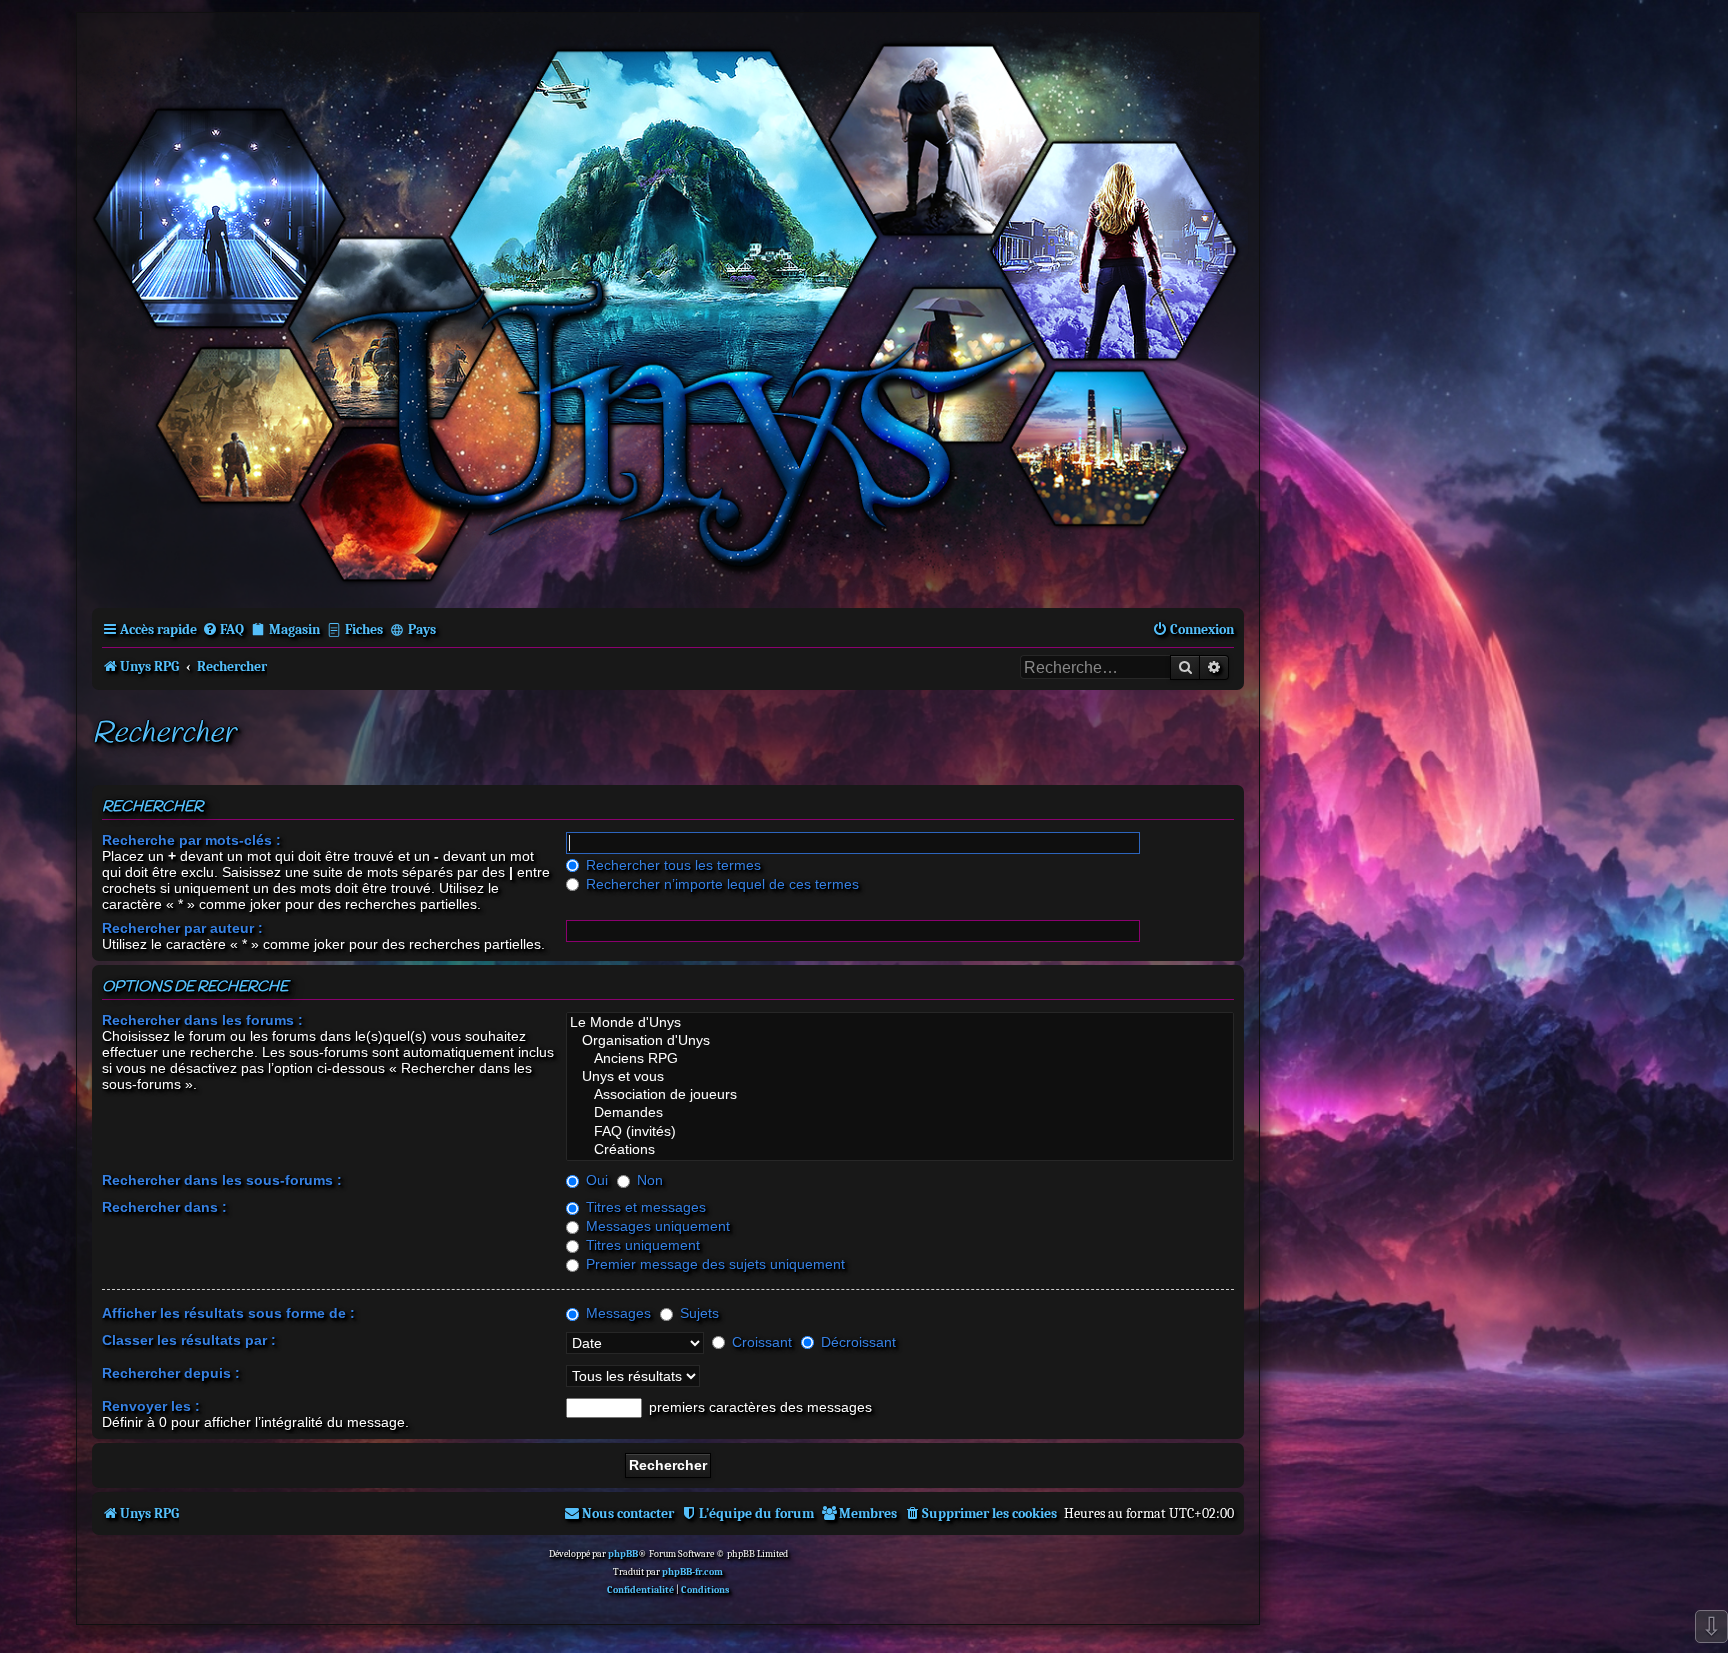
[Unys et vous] (900, 1077)
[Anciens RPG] (900, 1059)
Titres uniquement (641, 1245)
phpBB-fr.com (692, 1572)
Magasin (294, 629)
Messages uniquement (656, 1226)
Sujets (697, 1313)
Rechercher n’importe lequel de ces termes (720, 884)
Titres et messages (644, 1207)
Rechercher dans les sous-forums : (222, 1180)
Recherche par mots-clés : (191, 840)
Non (648, 1180)
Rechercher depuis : (171, 1373)
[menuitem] (223, 629)
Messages (616, 1313)
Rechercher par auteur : (182, 928)
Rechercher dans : (164, 1207)
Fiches (364, 629)
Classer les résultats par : (189, 1340)
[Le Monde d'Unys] (900, 1023)
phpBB (623, 1554)
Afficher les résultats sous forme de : (228, 1313)
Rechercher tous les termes (671, 865)
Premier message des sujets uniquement (713, 1264)
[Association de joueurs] (900, 1095)
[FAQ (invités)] (900, 1132)
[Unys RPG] (668, 308)
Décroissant (856, 1342)
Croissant (760, 1342)
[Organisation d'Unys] (900, 1041)
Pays (422, 629)
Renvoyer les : (151, 1406)
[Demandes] (900, 1113)
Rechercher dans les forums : (202, 1020)
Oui (595, 1180)
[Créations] (900, 1150)
